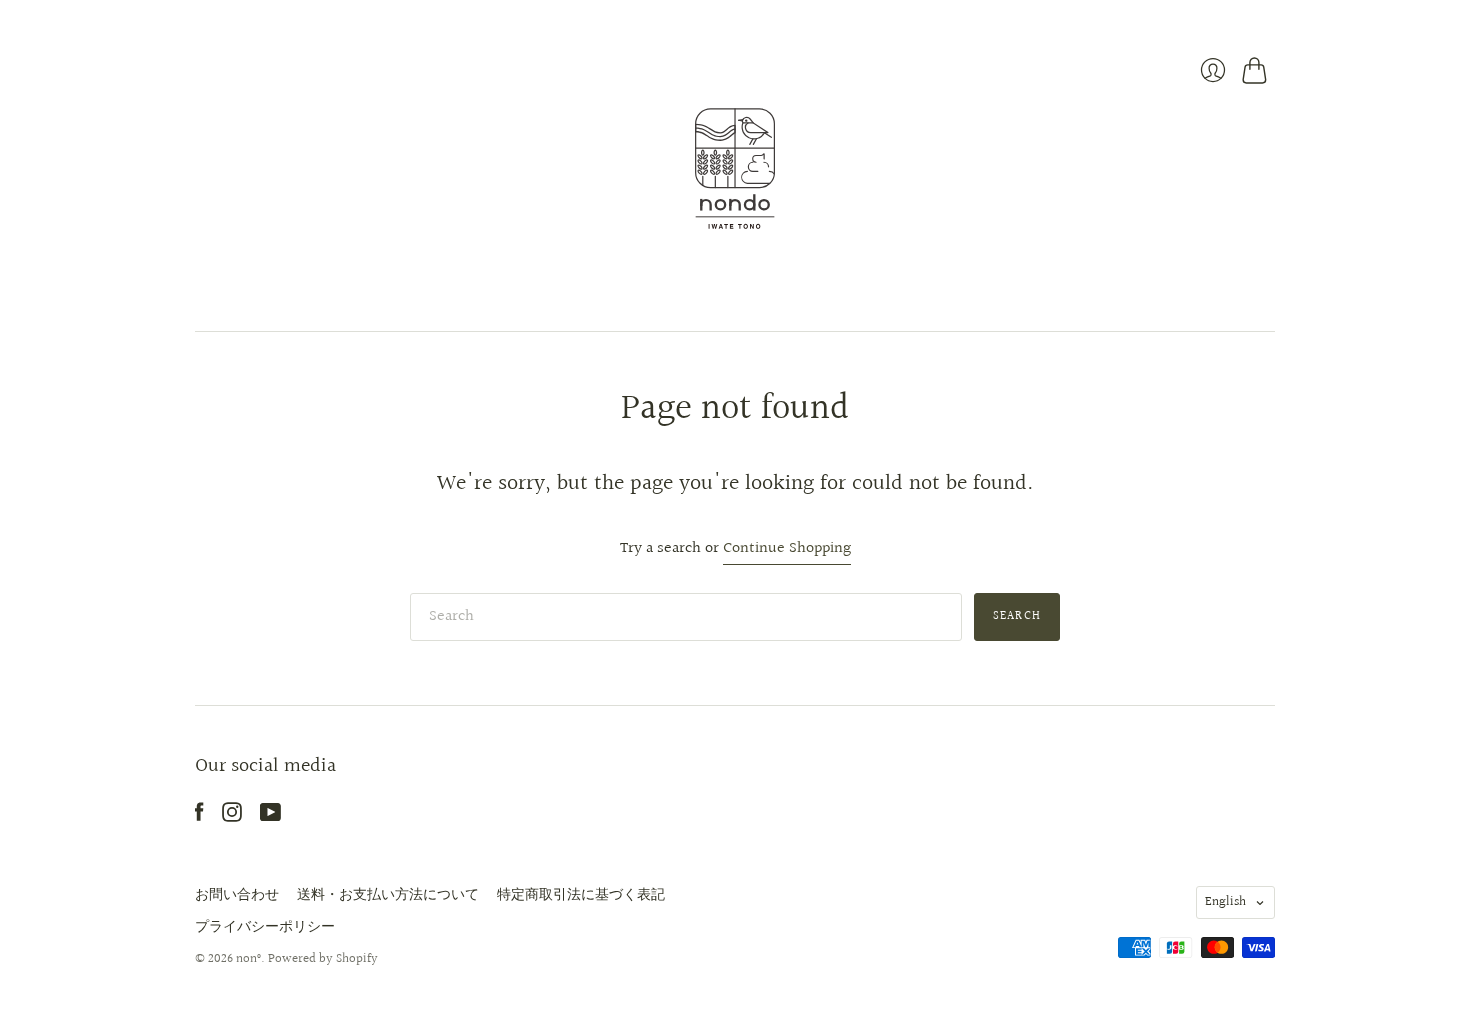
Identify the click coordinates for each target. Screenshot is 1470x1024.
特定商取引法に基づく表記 (581, 895)
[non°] (735, 168)
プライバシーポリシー (265, 927)
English (1225, 902)
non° (248, 959)
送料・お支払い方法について (388, 895)
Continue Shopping (787, 549)
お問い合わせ (237, 895)
